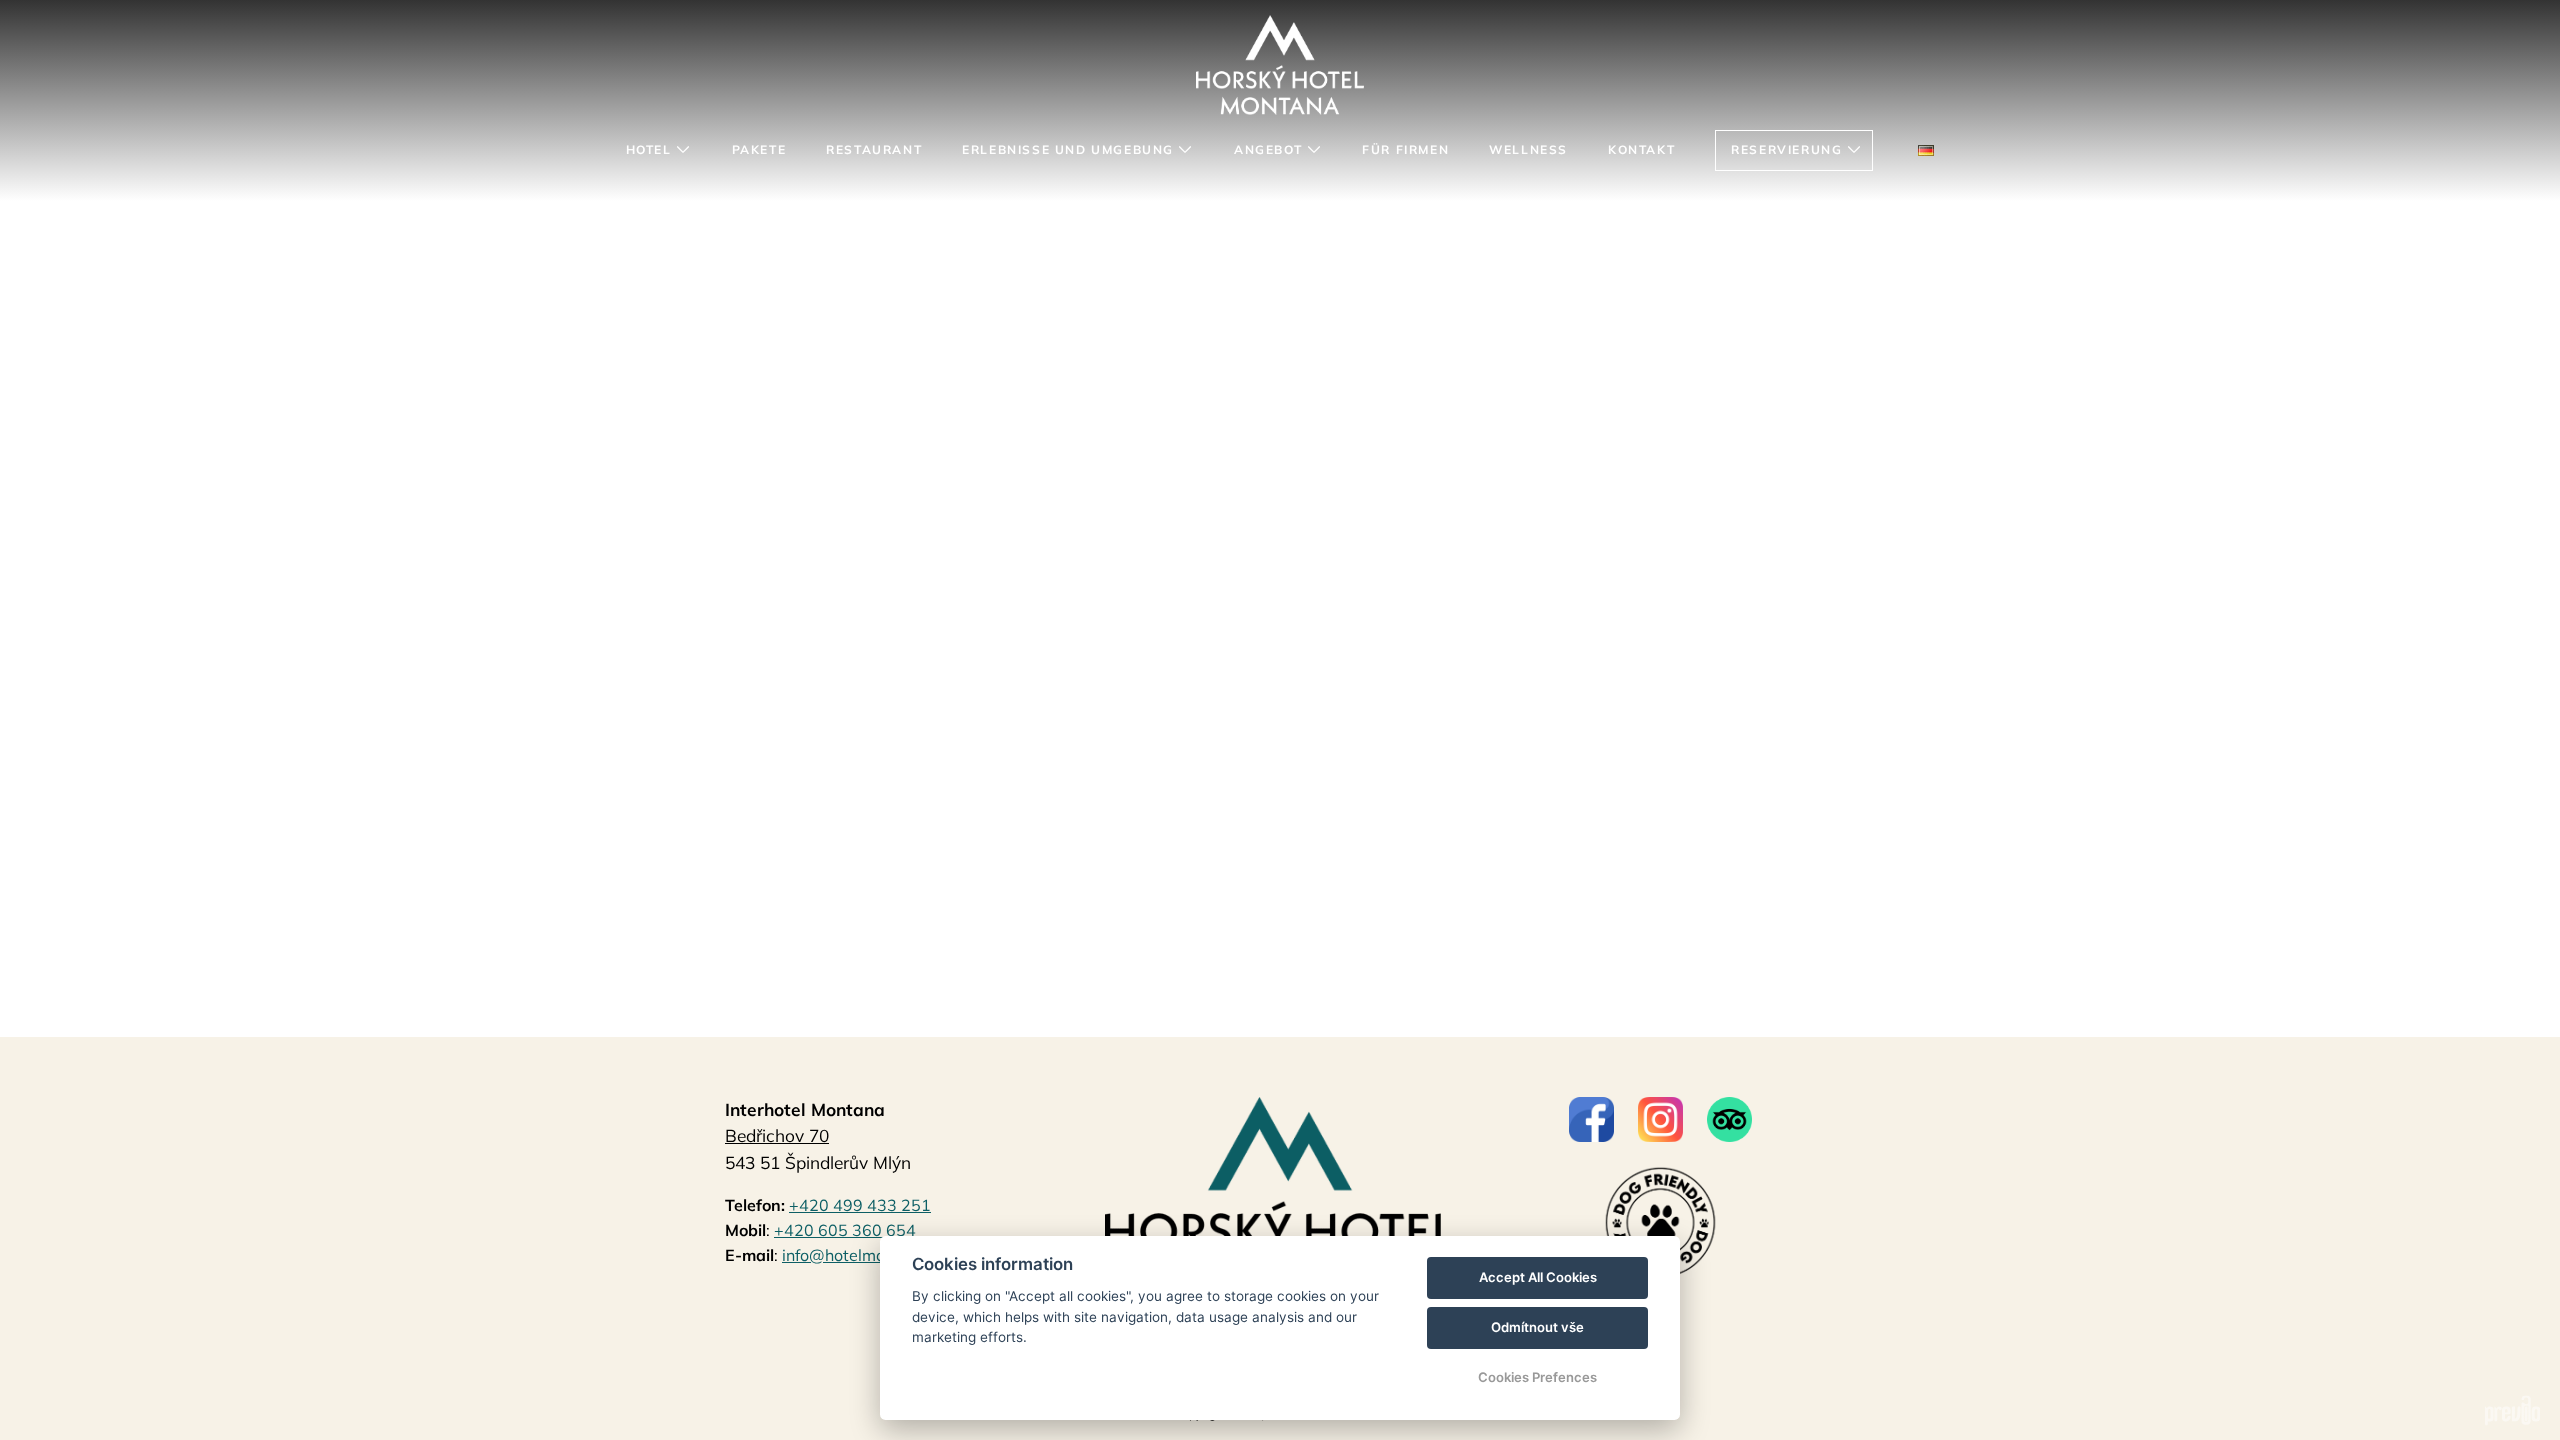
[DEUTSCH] (1926, 150)
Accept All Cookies (1538, 1277)
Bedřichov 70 (777, 1135)
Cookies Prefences (1537, 1377)
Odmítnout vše (1537, 1327)
